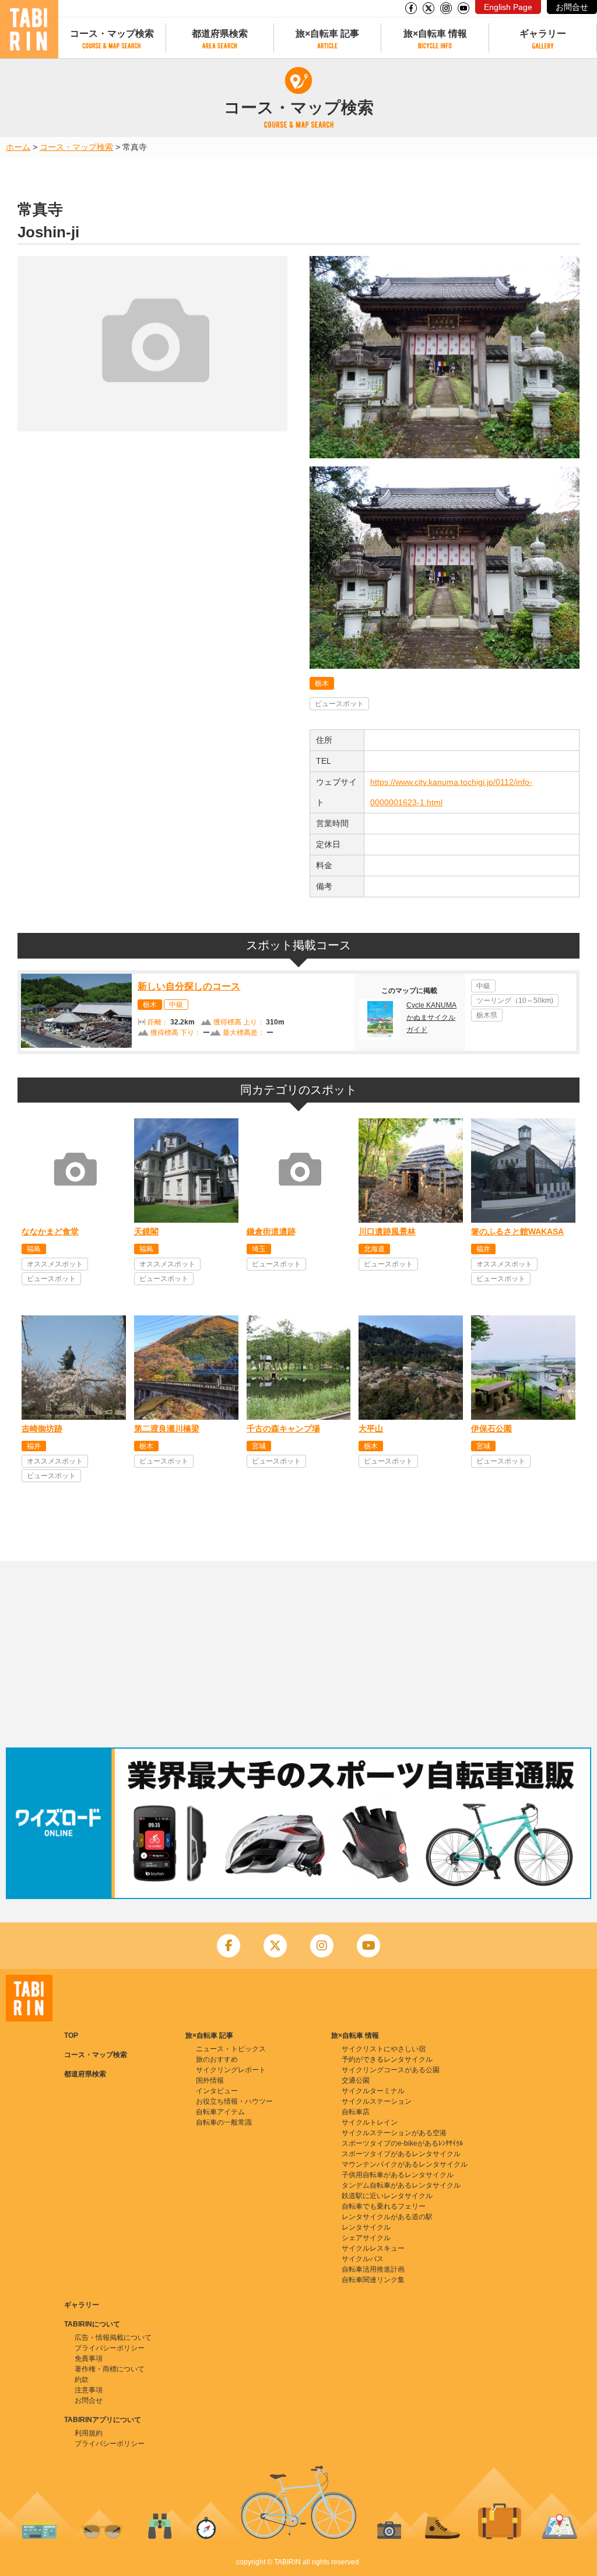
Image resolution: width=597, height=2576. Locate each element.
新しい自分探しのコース (189, 986)
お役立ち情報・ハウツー (234, 2101)
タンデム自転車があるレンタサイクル (401, 2185)
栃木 (322, 683)
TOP (71, 2035)
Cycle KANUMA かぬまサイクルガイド (431, 1017)
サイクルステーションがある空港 (394, 2133)
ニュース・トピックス (231, 2049)
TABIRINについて (92, 2324)
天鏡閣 (146, 1231)
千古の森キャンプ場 (283, 1429)
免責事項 (89, 2359)
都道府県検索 (220, 34)
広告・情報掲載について (113, 2338)
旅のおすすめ (217, 2059)
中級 (176, 1005)
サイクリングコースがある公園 (391, 2070)
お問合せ (572, 7)
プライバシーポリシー (110, 2348)
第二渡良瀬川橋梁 (167, 1429)
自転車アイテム (220, 2112)
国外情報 (210, 2080)
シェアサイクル (366, 2238)
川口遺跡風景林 (387, 1231)
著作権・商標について (110, 2369)
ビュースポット (339, 704)
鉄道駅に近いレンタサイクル (387, 2196)
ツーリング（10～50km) (515, 1001)
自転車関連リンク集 (373, 2280)
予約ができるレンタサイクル (387, 2059)
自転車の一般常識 (224, 2122)
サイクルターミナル (373, 2091)
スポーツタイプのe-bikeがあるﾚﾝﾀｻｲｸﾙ (402, 2143)
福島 (34, 1249)
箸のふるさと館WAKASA (517, 1231)
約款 (82, 2380)
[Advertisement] (298, 1654)
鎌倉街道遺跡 (271, 1231)
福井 (483, 1249)
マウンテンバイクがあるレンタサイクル (405, 2164)
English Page (508, 7)
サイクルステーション (377, 2101)
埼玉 (259, 1249)
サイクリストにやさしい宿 (384, 2049)
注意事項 (89, 2390)
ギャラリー (543, 34)
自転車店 (356, 2112)
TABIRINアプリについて (103, 2420)
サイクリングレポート (231, 2070)
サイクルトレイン (370, 2122)
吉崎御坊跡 (42, 1429)
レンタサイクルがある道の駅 (387, 2217)
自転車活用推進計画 (373, 2269)
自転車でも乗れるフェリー (384, 2206)
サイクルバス (363, 2259)
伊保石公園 (491, 1429)
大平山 (371, 1429)
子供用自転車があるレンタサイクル (398, 2175)
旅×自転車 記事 (327, 34)
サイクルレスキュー (373, 2248)
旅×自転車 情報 (435, 34)
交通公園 (356, 2080)
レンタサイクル (366, 2227)
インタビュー (217, 2091)
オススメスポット (55, 1264)
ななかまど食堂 (50, 1231)
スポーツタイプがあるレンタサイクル (401, 2154)
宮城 (259, 1446)
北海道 (374, 1249)
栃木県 (487, 1015)
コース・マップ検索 (112, 34)
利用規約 (89, 2433)
